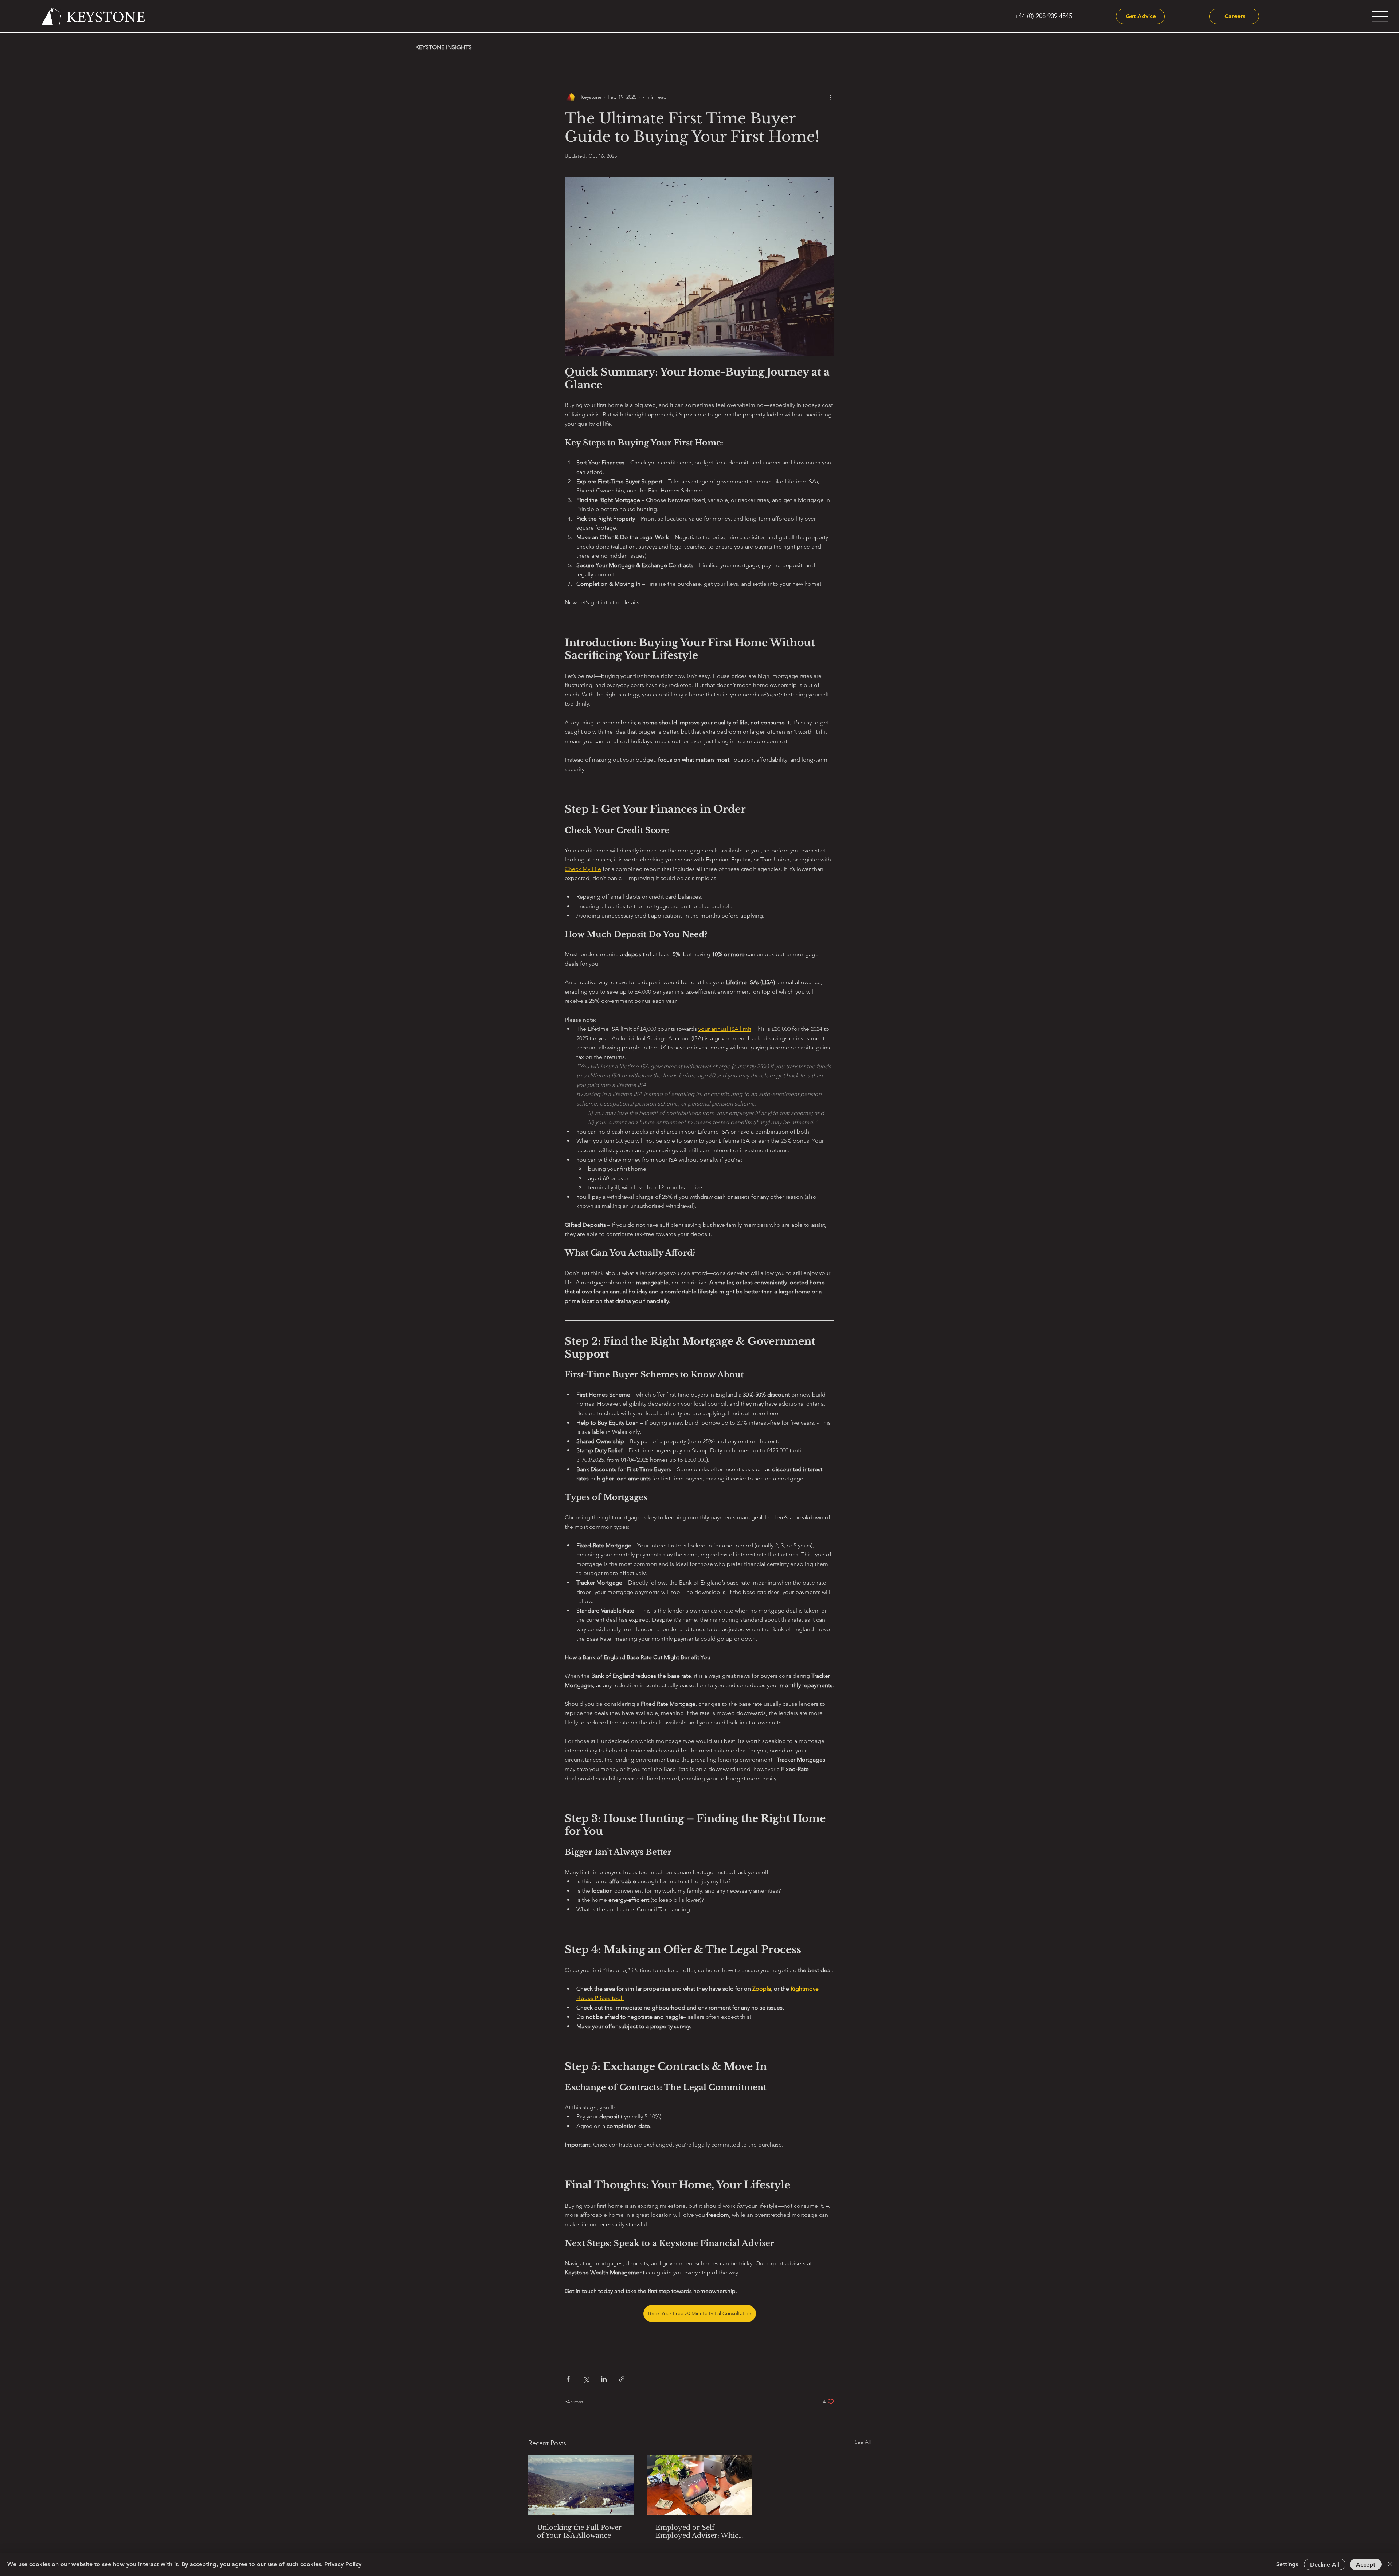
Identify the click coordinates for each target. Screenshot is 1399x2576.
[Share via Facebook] (568, 2379)
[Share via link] (622, 2379)
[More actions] (830, 97)
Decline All (1325, 2565)
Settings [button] (1287, 2564)
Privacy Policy (343, 2564)
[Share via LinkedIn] (604, 2379)
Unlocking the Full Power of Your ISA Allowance (579, 2532)
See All (863, 2442)
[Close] (1390, 2564)
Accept (1366, 2565)
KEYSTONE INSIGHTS (444, 47)
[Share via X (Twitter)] (586, 2379)
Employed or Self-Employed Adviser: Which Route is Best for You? (699, 2532)
